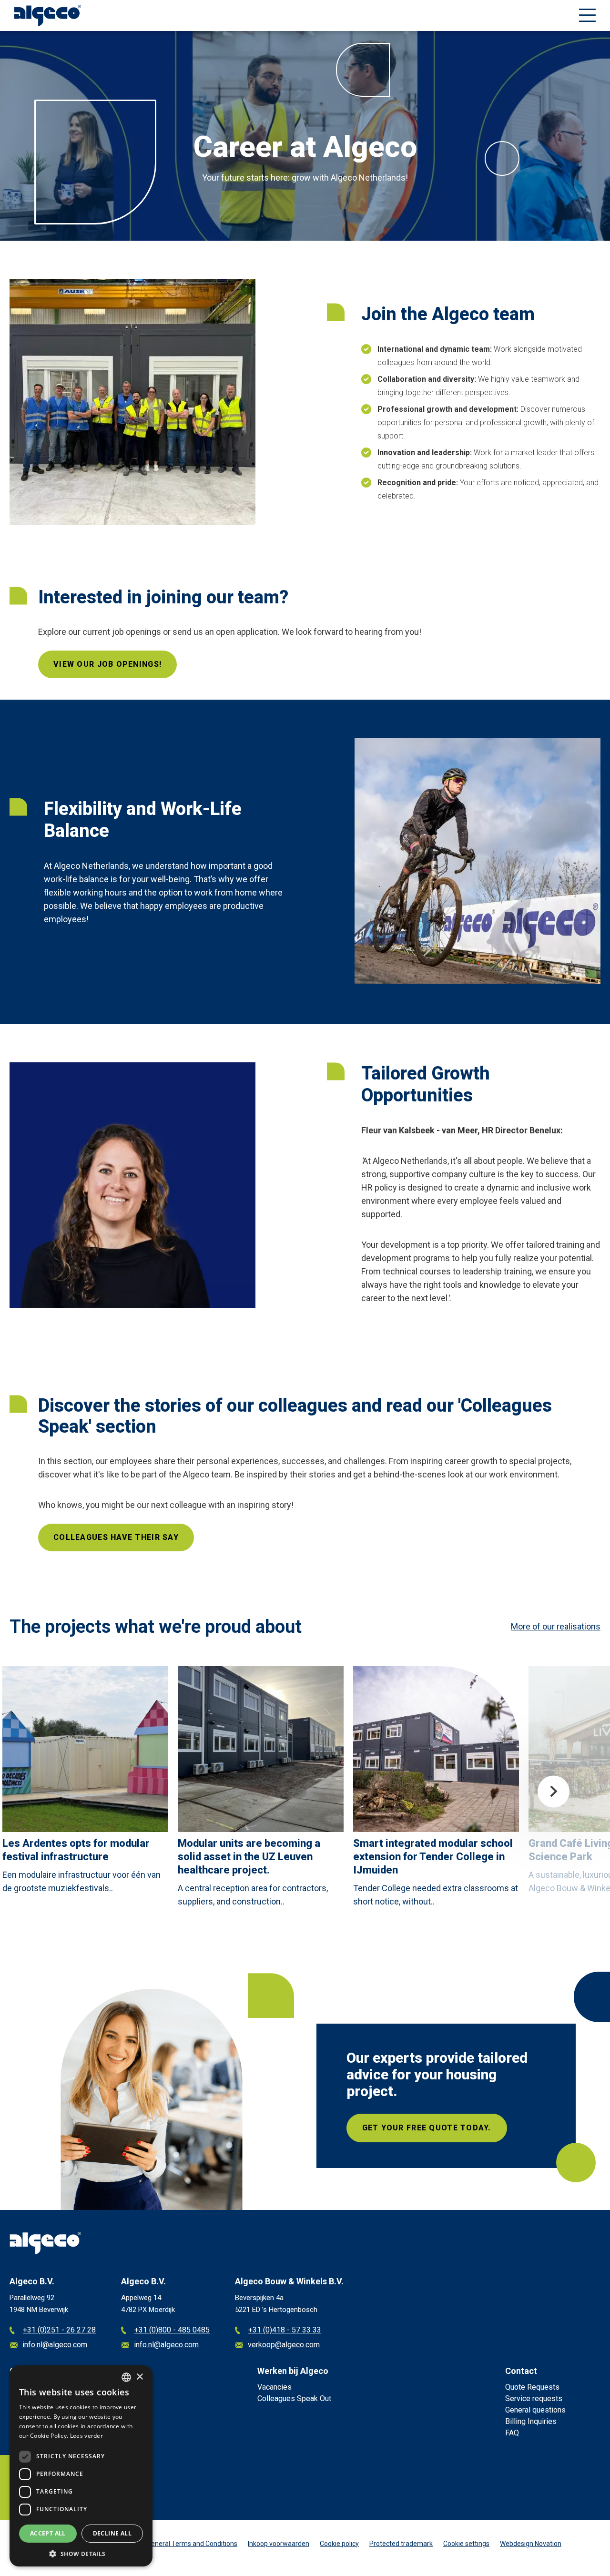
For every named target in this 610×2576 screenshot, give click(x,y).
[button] (81, 2553)
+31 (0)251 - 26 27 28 (59, 2330)
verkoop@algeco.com (284, 2345)
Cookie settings (466, 2544)
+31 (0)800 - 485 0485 (172, 2330)
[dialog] (81, 2466)
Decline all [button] (112, 2533)
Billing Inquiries (531, 2421)
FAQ (512, 2433)
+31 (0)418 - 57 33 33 (285, 2330)
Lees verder (86, 2436)
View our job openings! (107, 664)
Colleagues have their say (116, 1537)
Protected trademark (401, 2544)
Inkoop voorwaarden (279, 2544)
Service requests (534, 2398)
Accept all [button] (48, 2533)
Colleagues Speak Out (294, 2398)
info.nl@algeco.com (55, 2345)
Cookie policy (339, 2544)
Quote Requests (532, 2387)
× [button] (139, 2377)
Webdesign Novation (531, 2544)
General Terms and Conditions (192, 2544)
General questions (535, 2410)
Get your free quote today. (427, 2128)
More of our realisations (556, 1626)
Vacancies (274, 2387)
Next (554, 1792)
